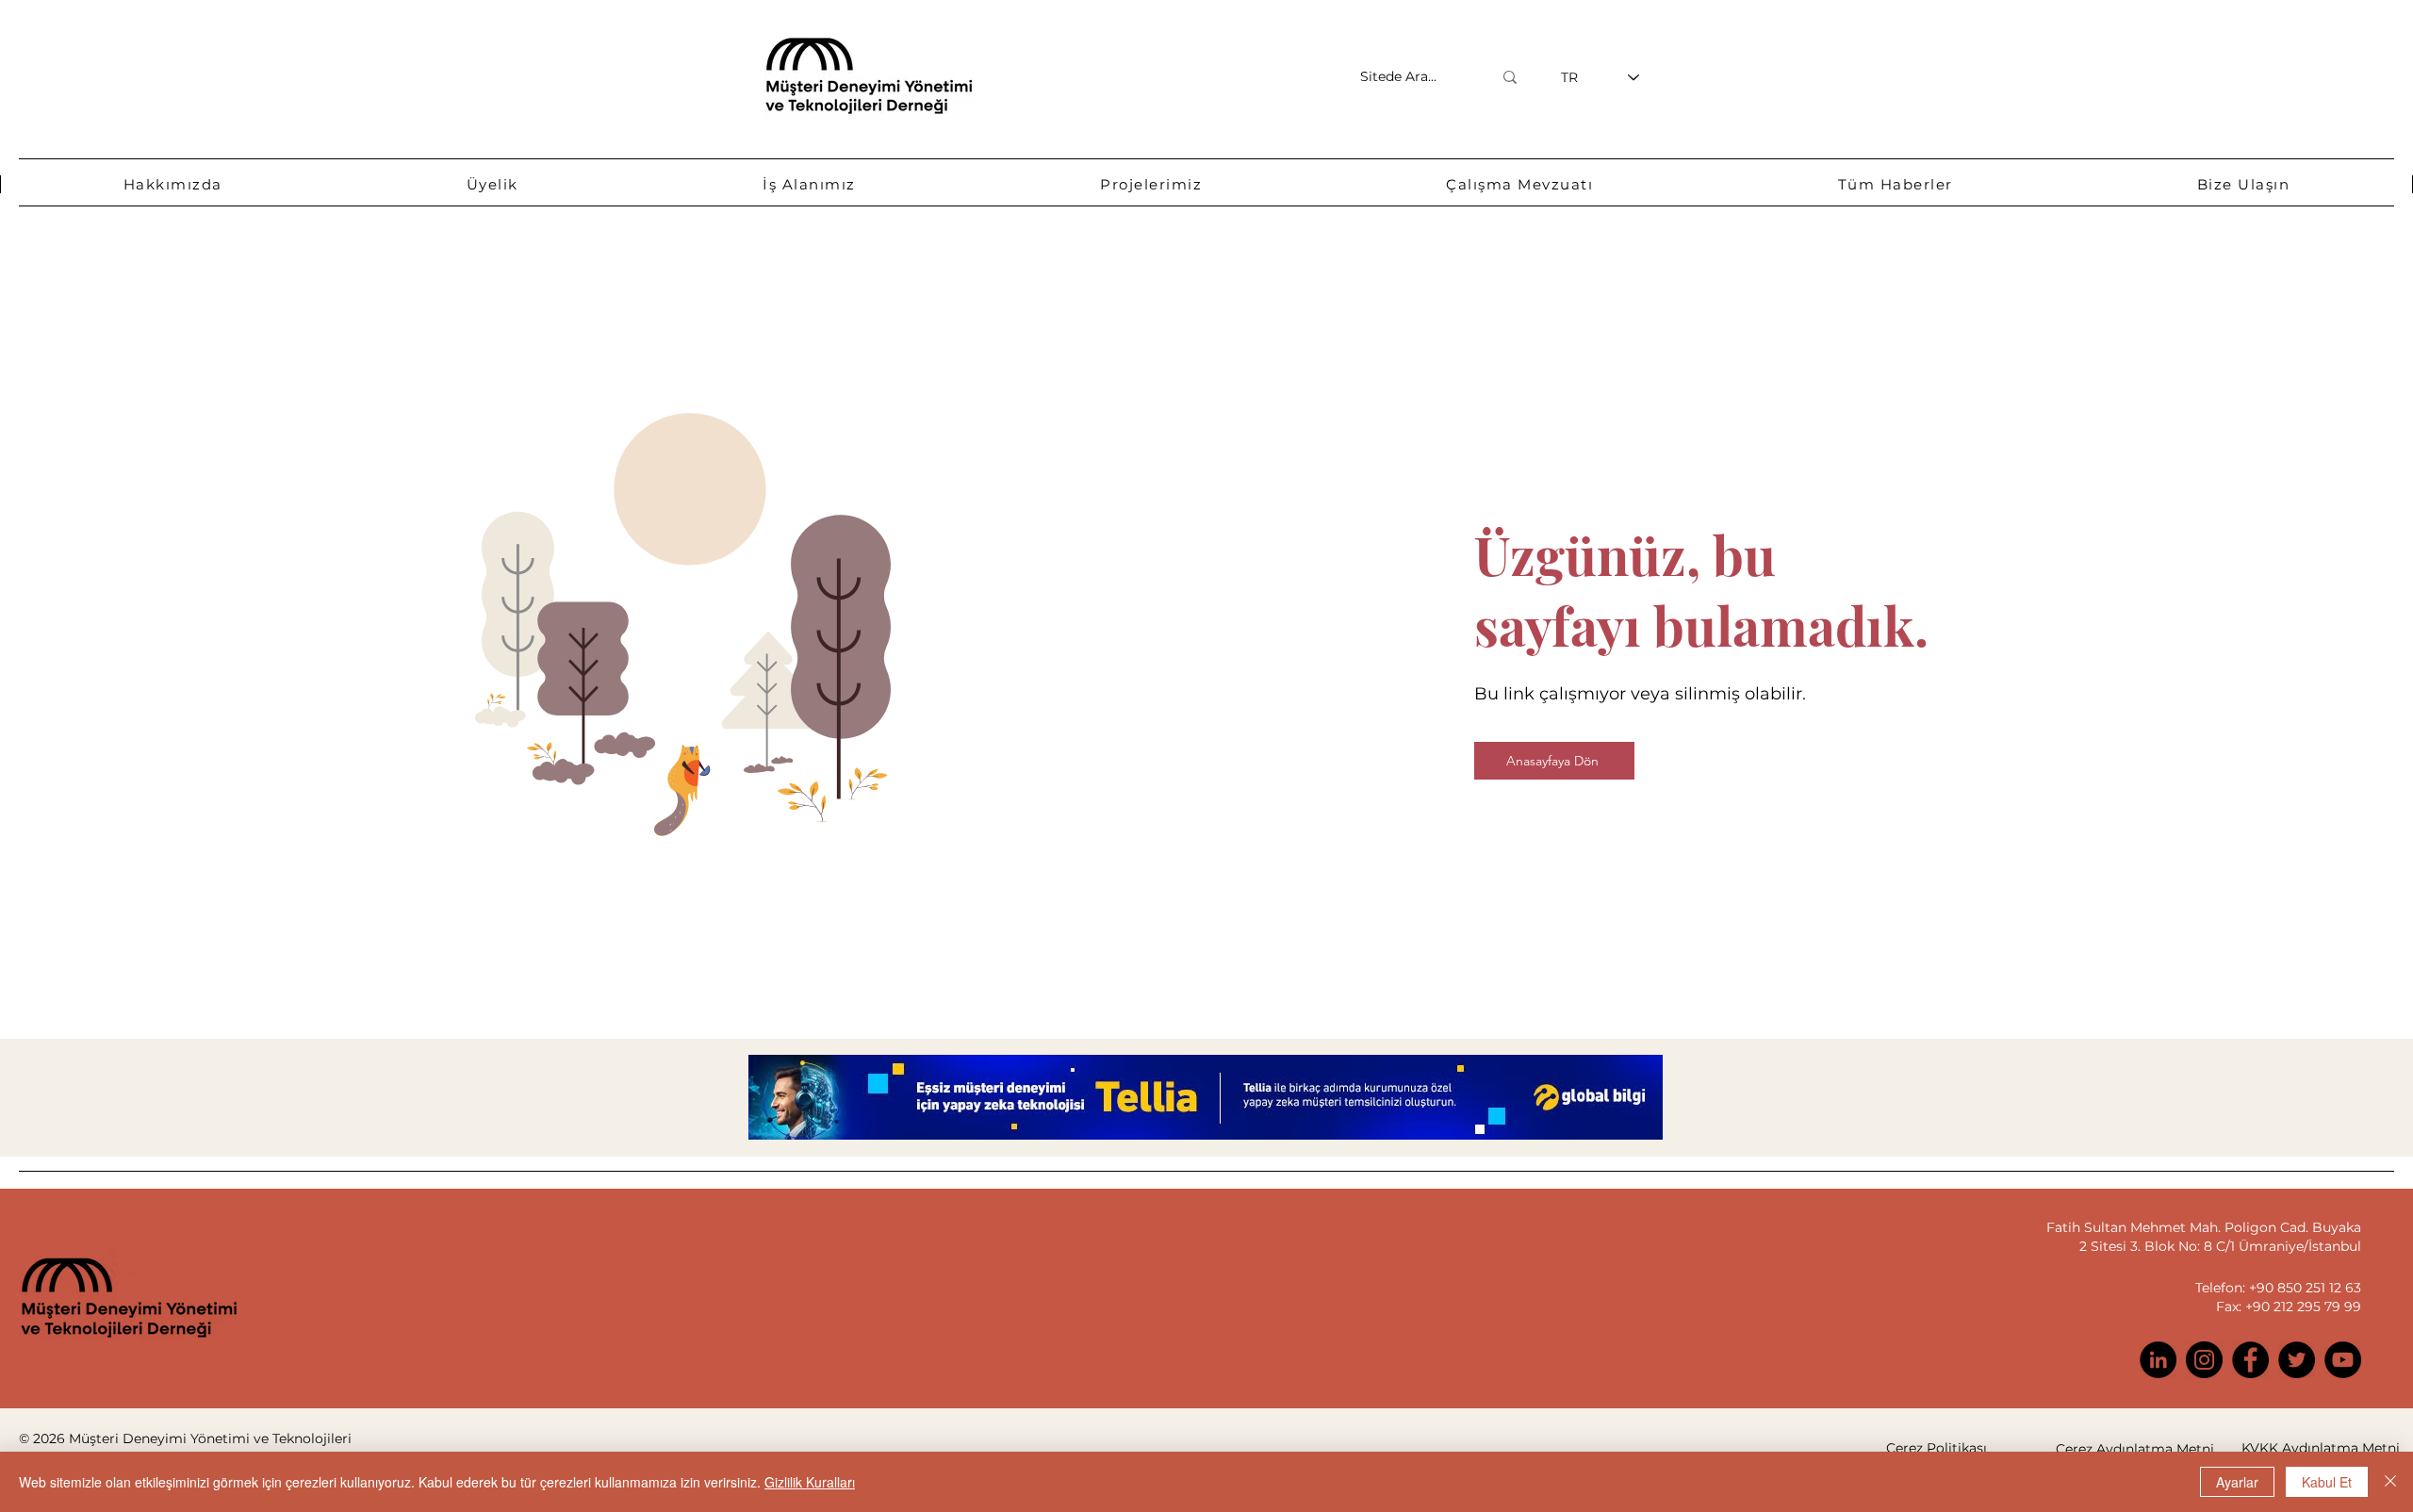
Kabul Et (2327, 1482)
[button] (172, 184)
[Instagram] (2204, 1360)
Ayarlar (2237, 1482)
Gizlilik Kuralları (810, 1482)
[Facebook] (2250, 1360)
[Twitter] (2297, 1360)
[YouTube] (2343, 1360)
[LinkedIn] (2158, 1360)
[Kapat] (2390, 1482)
